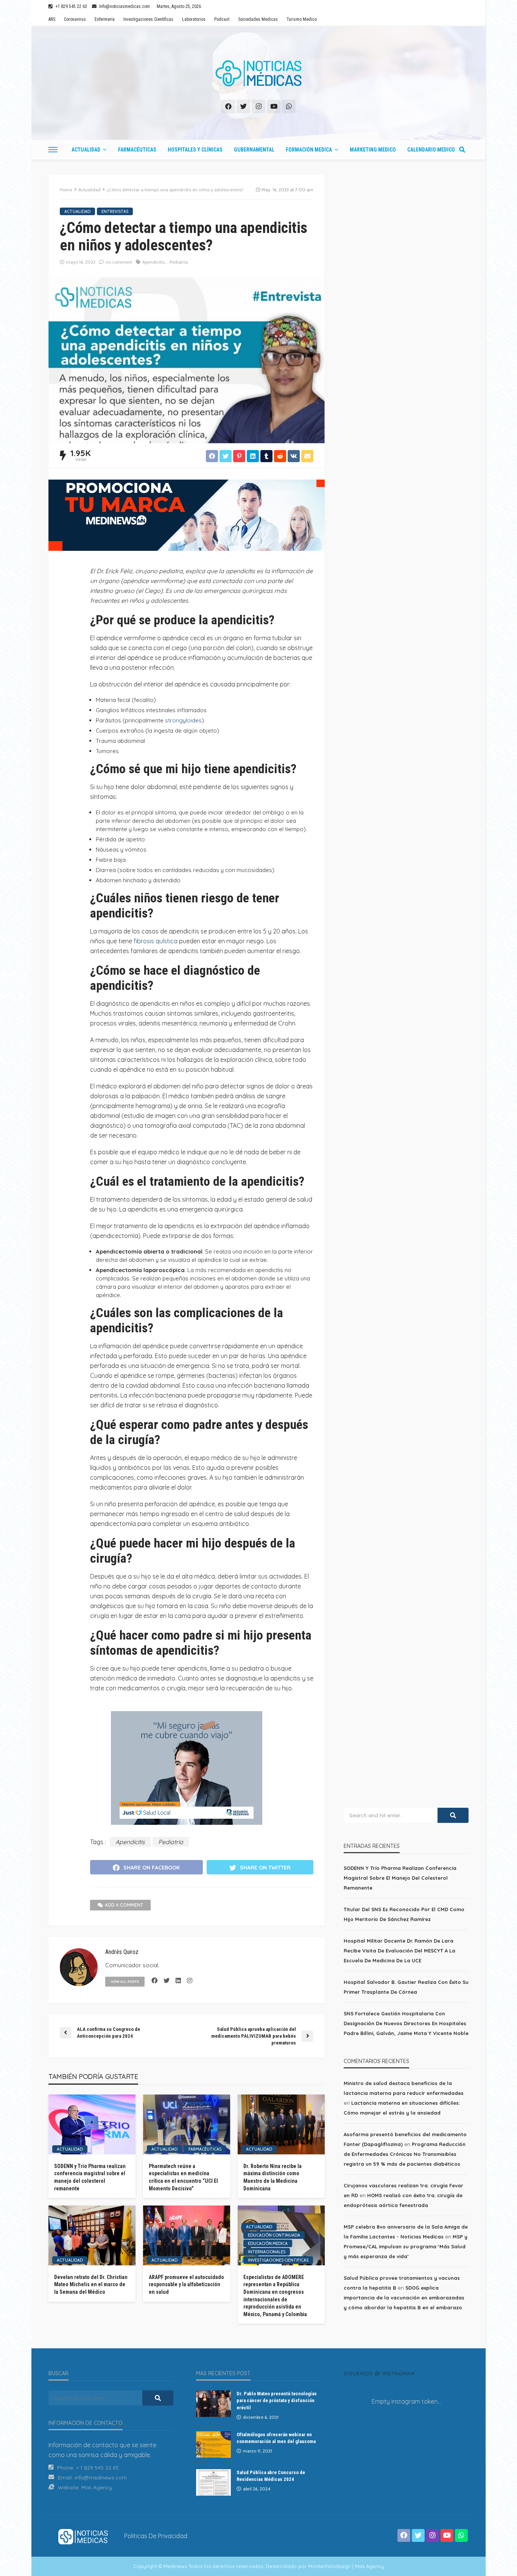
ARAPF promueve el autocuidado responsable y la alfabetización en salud (186, 2284)
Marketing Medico (373, 150)
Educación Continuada (274, 2235)
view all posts (125, 1981)
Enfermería (105, 19)
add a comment (124, 1905)
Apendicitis (153, 262)
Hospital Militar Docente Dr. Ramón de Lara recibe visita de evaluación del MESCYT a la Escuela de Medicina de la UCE (399, 1951)
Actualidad (86, 150)
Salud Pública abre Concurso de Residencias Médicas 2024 (271, 2476)
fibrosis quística (156, 941)
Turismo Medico (302, 19)
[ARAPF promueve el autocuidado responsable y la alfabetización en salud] (187, 2235)
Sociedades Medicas (258, 19)
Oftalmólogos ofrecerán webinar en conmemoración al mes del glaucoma (276, 2438)
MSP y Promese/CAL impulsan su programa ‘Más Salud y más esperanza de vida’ (406, 2246)
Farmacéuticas (137, 150)
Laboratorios (194, 19)
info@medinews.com (101, 2478)
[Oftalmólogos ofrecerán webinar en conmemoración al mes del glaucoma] (213, 2445)
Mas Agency (97, 2487)
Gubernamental (254, 150)
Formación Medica (309, 150)
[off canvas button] (53, 150)
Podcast (222, 19)
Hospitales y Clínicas (195, 150)
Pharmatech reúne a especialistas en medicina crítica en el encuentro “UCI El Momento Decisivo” (183, 2177)
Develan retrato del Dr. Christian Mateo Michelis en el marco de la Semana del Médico (91, 2284)
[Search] (462, 150)
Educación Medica (268, 2243)
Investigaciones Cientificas (148, 19)
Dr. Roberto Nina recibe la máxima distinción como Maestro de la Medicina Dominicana (273, 2177)
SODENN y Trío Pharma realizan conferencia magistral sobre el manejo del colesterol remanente (90, 2177)
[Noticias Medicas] (258, 73)
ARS (52, 19)
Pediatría (179, 262)
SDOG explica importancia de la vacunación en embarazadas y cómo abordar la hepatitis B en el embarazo (404, 2298)
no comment (119, 262)
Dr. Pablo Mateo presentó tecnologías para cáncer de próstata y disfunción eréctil (277, 2400)
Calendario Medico (431, 150)
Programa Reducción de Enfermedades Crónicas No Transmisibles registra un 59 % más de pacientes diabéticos (405, 2154)
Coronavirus (75, 19)
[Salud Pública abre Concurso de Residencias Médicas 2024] (213, 2482)
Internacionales (267, 2252)
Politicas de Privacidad (156, 2536)
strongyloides (183, 720)
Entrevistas (115, 211)
